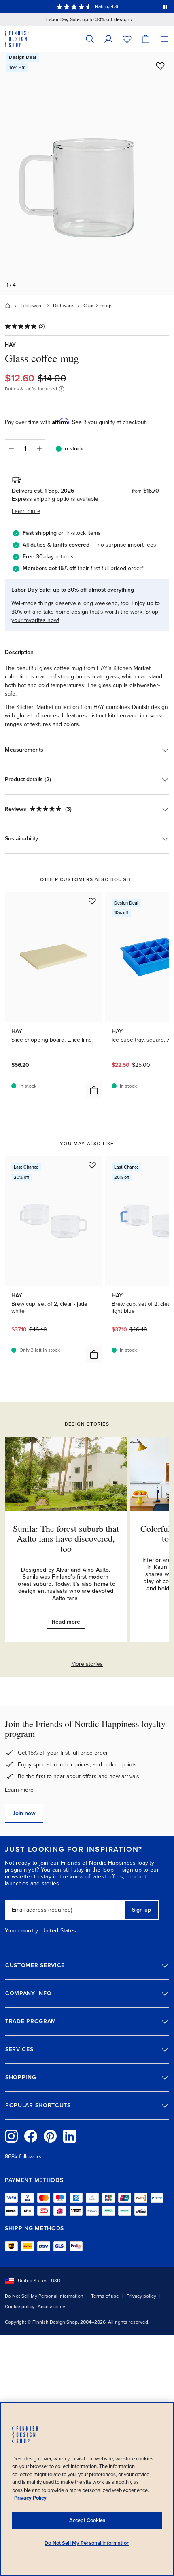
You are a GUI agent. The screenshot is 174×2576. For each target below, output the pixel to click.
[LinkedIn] (70, 2136)
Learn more (19, 1790)
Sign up (141, 1910)
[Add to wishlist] (160, 66)
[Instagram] (11, 2136)
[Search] (90, 39)
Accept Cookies (87, 2520)
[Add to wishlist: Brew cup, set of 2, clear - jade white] (92, 1165)
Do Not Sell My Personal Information (44, 2296)
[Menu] (164, 39)
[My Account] (108, 39)
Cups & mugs (98, 306)
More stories (87, 1664)
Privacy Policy (30, 2498)
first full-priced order (116, 568)
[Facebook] (31, 2136)
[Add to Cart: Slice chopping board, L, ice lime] (94, 1090)
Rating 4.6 (106, 6)
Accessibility (51, 2307)
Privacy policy (141, 2296)
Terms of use (105, 2296)
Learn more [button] (26, 511)
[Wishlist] (127, 39)
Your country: (22, 1931)
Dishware (63, 306)
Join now (24, 1813)
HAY (10, 345)
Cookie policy (20, 2307)
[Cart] (146, 39)
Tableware (32, 306)
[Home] (8, 306)
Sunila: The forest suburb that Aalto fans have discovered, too (66, 1538)
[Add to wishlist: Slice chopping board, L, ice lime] (92, 901)
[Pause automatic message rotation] (165, 6)
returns (65, 557)
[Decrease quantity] (11, 449)
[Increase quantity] (39, 449)
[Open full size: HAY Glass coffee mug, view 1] (87, 174)
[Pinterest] (50, 2136)
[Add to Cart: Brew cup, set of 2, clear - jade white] (94, 1355)
